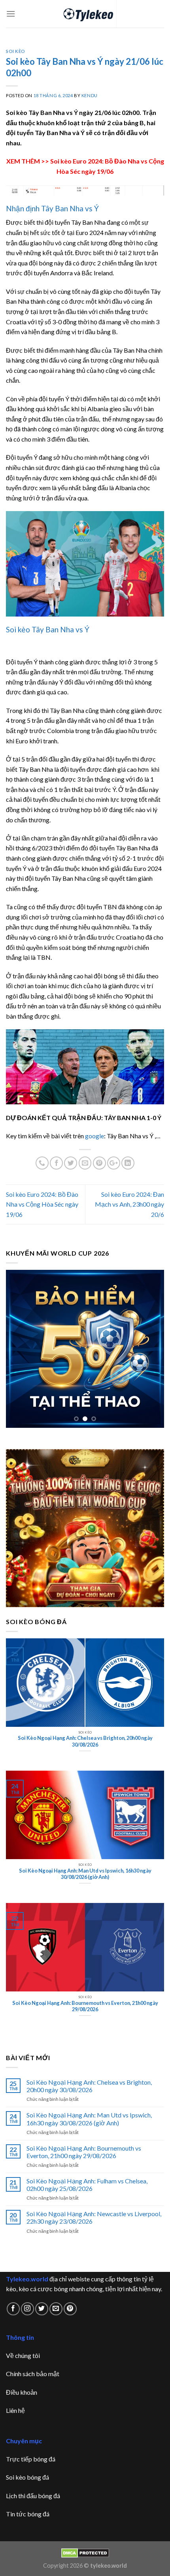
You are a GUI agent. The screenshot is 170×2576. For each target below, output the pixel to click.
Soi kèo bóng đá (27, 2477)
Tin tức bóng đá (28, 2514)
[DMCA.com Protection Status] (85, 2552)
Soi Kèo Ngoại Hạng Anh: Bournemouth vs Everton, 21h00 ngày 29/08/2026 (84, 2152)
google (94, 1136)
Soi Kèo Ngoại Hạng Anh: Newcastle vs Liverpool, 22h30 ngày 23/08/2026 (94, 2217)
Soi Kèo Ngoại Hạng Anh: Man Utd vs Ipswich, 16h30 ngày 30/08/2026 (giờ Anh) (89, 2119)
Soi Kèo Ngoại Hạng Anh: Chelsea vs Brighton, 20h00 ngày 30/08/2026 (89, 2086)
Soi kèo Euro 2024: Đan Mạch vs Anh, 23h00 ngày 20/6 (129, 1204)
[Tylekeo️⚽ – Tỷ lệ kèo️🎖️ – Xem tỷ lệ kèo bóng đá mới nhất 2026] (86, 14)
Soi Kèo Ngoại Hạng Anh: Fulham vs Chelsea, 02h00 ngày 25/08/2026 (87, 2185)
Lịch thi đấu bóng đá (33, 2496)
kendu (90, 95)
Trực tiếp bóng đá (31, 2459)
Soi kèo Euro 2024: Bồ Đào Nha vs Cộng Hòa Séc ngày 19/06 (42, 1204)
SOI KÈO (16, 51)
